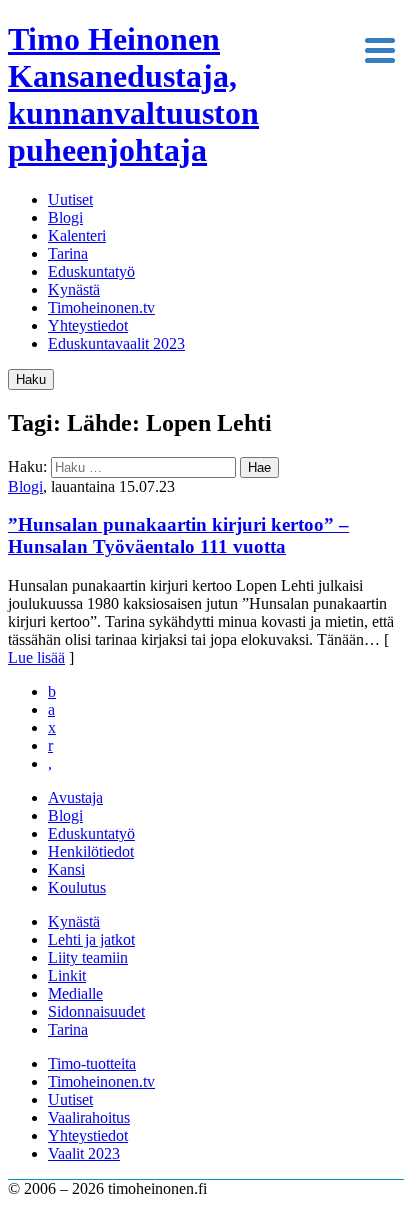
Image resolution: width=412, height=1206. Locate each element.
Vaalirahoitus (89, 1117)
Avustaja (75, 797)
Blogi (65, 217)
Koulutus (77, 887)
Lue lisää (36, 657)
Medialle (75, 993)
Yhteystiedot (88, 325)
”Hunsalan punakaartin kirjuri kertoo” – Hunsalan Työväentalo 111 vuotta (178, 535)
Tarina (68, 253)
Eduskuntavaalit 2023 (116, 343)
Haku (31, 379)
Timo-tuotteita (92, 1063)
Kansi (66, 869)
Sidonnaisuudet (96, 1011)
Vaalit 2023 (84, 1153)
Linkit (67, 975)
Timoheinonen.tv (101, 307)
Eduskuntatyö (91, 271)
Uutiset (70, 199)
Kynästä (74, 289)
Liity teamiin (88, 957)
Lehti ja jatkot (91, 939)
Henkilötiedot (91, 851)
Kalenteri (77, 235)
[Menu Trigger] (380, 48)
